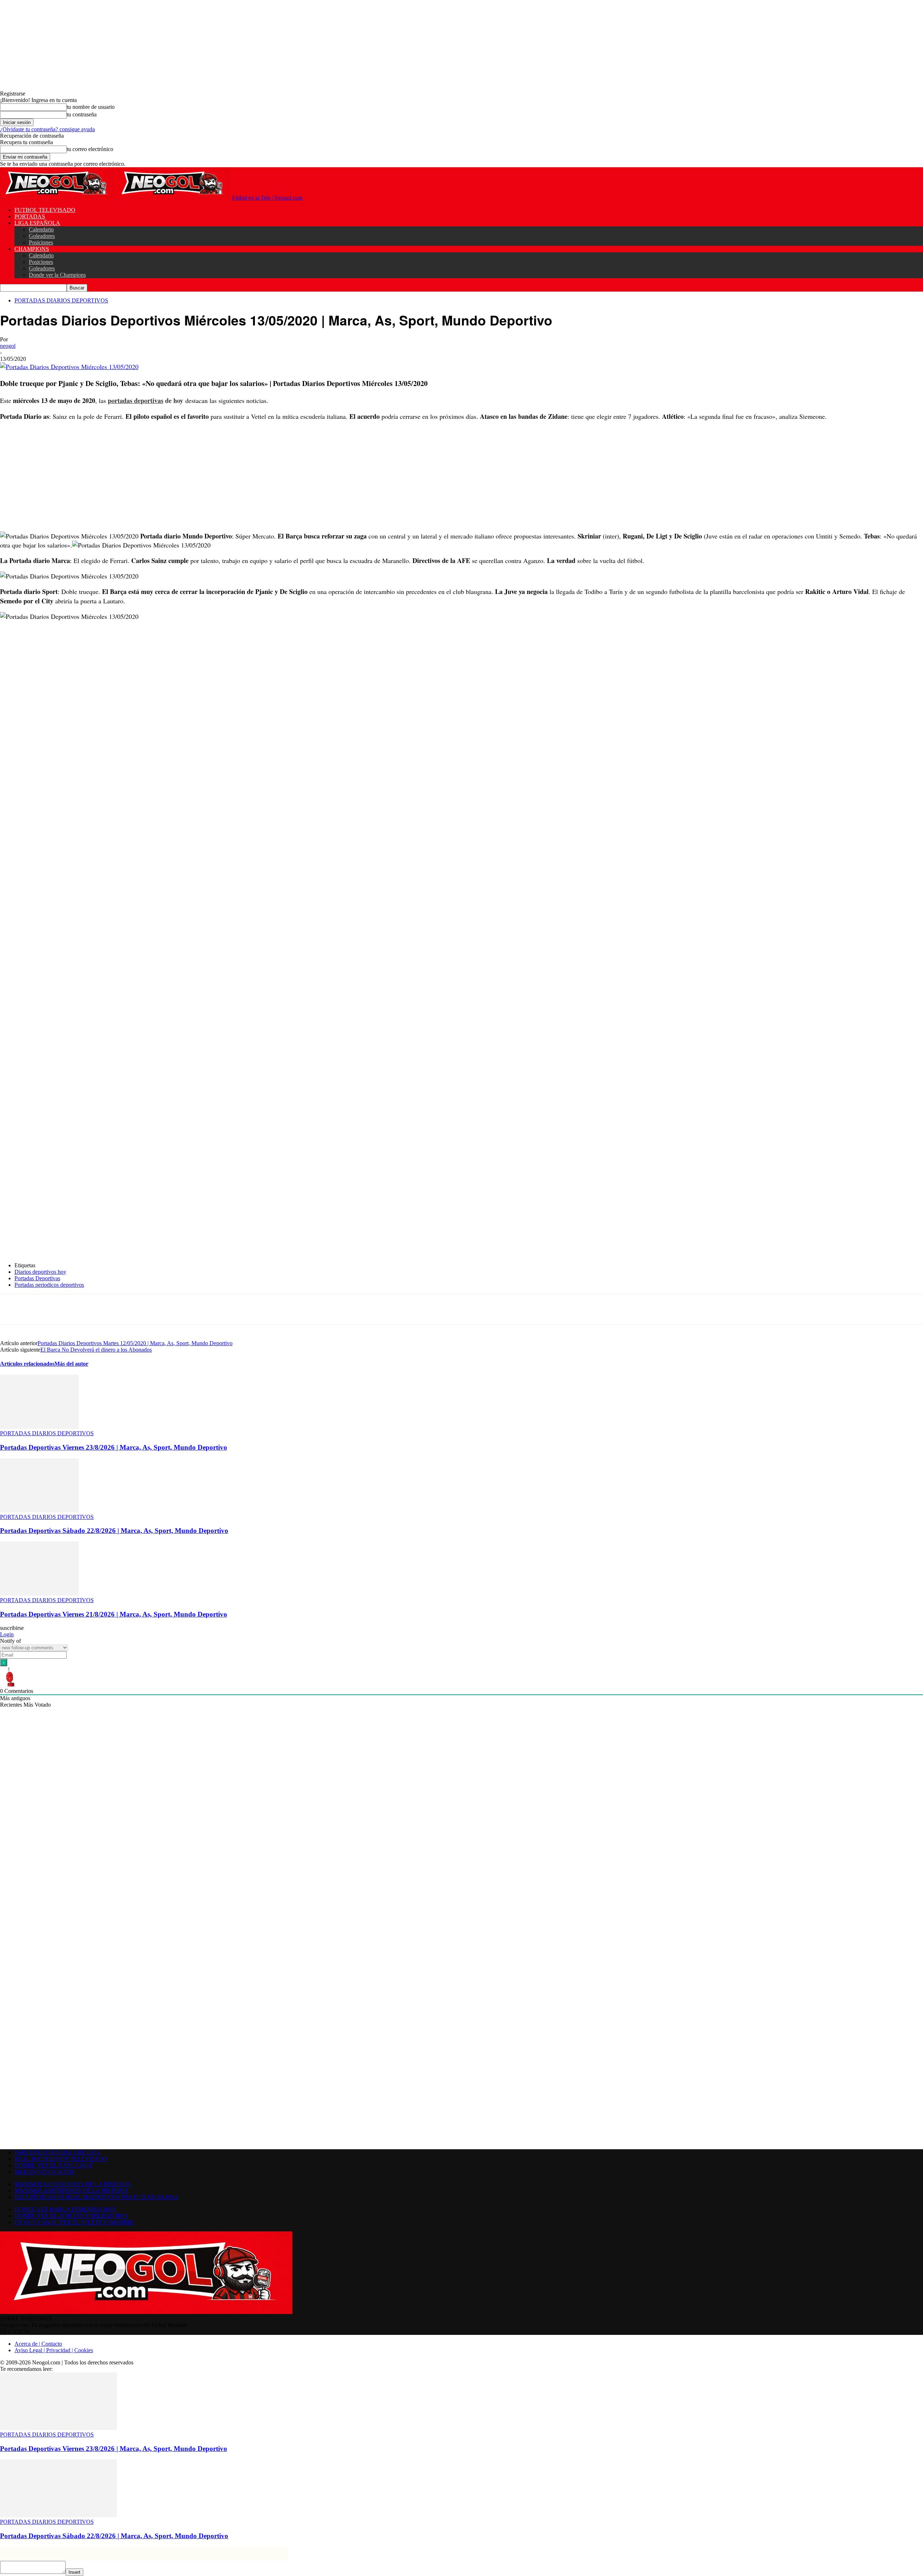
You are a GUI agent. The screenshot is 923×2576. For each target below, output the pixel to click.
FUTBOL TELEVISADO (45, 210)
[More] (168, 1309)
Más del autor (71, 1364)
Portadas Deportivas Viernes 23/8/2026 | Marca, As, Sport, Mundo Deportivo (114, 1447)
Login (7, 1634)
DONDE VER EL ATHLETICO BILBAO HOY (71, 2216)
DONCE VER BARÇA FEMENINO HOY (65, 2209)
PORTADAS (30, 216)
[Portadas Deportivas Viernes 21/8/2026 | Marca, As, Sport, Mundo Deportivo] (39, 1594)
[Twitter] (90, 1309)
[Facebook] (64, 1309)
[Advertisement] (216, 478)
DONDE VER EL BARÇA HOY (54, 2165)
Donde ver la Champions (57, 275)
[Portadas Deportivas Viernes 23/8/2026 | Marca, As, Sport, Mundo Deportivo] (39, 1427)
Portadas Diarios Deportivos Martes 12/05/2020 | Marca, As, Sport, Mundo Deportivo (135, 1343)
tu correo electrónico (90, 149)
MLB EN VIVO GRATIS (45, 2172)
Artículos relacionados (27, 1364)
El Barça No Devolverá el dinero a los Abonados (96, 1350)
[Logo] (58, 198)
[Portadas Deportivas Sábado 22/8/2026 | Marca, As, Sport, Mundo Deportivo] (39, 1510)
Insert (74, 2572)
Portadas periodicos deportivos (49, 1285)
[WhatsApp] (116, 1309)
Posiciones (41, 242)
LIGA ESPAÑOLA (37, 223)
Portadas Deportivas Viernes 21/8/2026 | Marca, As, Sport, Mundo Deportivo (114, 1614)
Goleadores (42, 236)
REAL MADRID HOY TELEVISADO (61, 2159)
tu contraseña (82, 114)
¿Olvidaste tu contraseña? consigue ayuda (47, 129)
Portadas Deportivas (37, 1278)
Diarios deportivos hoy (40, 1272)
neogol (8, 346)
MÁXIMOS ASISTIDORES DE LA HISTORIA (71, 2191)
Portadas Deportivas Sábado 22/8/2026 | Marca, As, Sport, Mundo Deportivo (114, 1531)
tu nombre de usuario (91, 107)
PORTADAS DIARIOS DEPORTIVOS (61, 300)
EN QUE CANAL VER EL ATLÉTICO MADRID (74, 2222)
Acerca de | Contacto (38, 2344)
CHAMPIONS (32, 249)
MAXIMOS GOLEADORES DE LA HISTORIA (73, 2184)
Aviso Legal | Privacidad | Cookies (54, 2350)
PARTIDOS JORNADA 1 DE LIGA (58, 2152)
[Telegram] (142, 1309)
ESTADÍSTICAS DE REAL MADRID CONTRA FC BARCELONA (96, 2197)
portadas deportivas (136, 400)
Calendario (41, 229)
